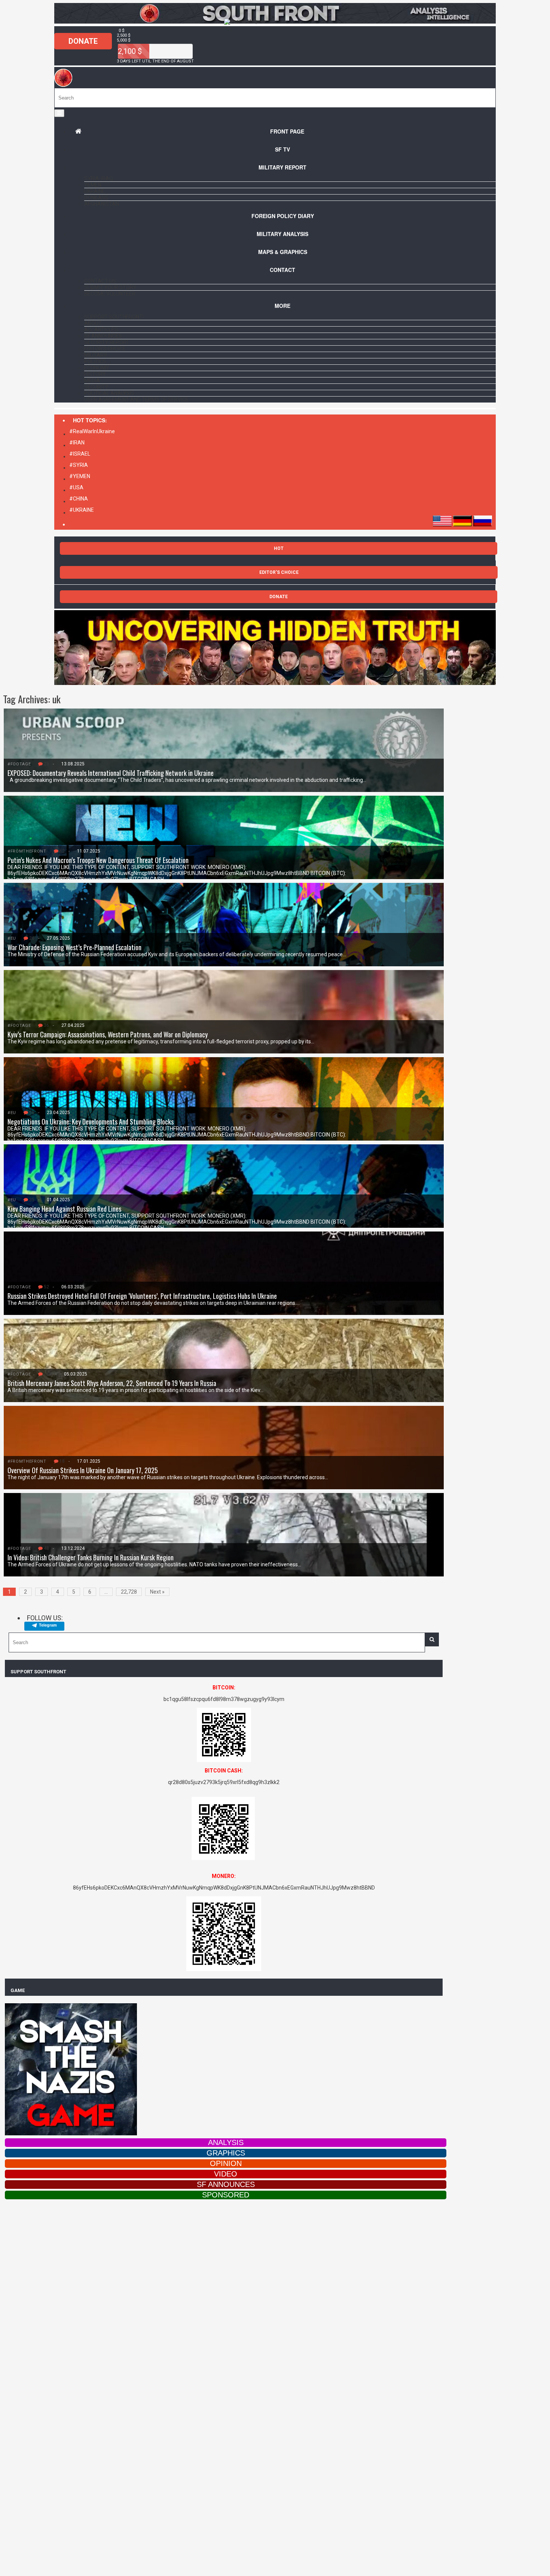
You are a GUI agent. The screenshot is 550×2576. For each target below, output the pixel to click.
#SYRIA (79, 465)
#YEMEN (80, 476)
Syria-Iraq (99, 178)
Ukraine (95, 191)
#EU (12, 938)
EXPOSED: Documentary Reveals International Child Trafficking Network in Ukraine (111, 773)
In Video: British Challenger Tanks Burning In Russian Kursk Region (91, 1557)
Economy (97, 368)
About (93, 323)
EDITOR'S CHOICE (279, 572)
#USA (76, 487)
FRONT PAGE (287, 131)
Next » (157, 1592)
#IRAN (77, 443)
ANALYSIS (226, 2142)
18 (62, 1461)
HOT (279, 548)
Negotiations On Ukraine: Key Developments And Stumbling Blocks (91, 1122)
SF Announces (103, 336)
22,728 (129, 1592)
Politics (95, 361)
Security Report (107, 342)
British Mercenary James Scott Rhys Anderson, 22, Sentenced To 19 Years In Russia (112, 1383)
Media (92, 380)
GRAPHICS (226, 2153)
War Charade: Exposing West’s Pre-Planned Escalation (74, 947)
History (95, 374)
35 (32, 1200)
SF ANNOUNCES (226, 2184)
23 (46, 764)
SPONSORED (226, 2195)
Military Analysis (282, 234)
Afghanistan (102, 204)
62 (62, 851)
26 (32, 938)
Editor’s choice (105, 349)
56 (32, 1113)
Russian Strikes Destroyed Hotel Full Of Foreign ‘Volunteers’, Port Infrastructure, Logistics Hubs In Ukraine (142, 1296)
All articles (101, 330)
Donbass (96, 198)
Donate (83, 41)
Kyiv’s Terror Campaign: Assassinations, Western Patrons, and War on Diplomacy (108, 1034)
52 (46, 1287)
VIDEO (226, 2174)
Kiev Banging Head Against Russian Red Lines (64, 1209)
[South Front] (275, 22)
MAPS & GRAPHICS (283, 252)
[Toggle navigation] (59, 113)
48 (46, 1548)
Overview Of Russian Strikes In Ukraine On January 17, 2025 (83, 1470)
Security (96, 387)
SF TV (282, 149)
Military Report (282, 167)
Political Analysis (109, 393)
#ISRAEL (80, 454)
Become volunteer (110, 294)
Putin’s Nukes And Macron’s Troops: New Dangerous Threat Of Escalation (98, 860)
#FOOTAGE (19, 764)
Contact (282, 270)
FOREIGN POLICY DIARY (283, 216)
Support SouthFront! (114, 317)
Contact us (100, 281)
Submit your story (110, 287)
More (282, 306)
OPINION (226, 2163)
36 (46, 1025)
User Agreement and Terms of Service (136, 400)
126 (48, 1374)
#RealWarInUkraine (92, 431)
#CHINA (79, 499)
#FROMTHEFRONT (27, 851)
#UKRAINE (82, 510)
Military (96, 355)
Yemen (93, 185)
